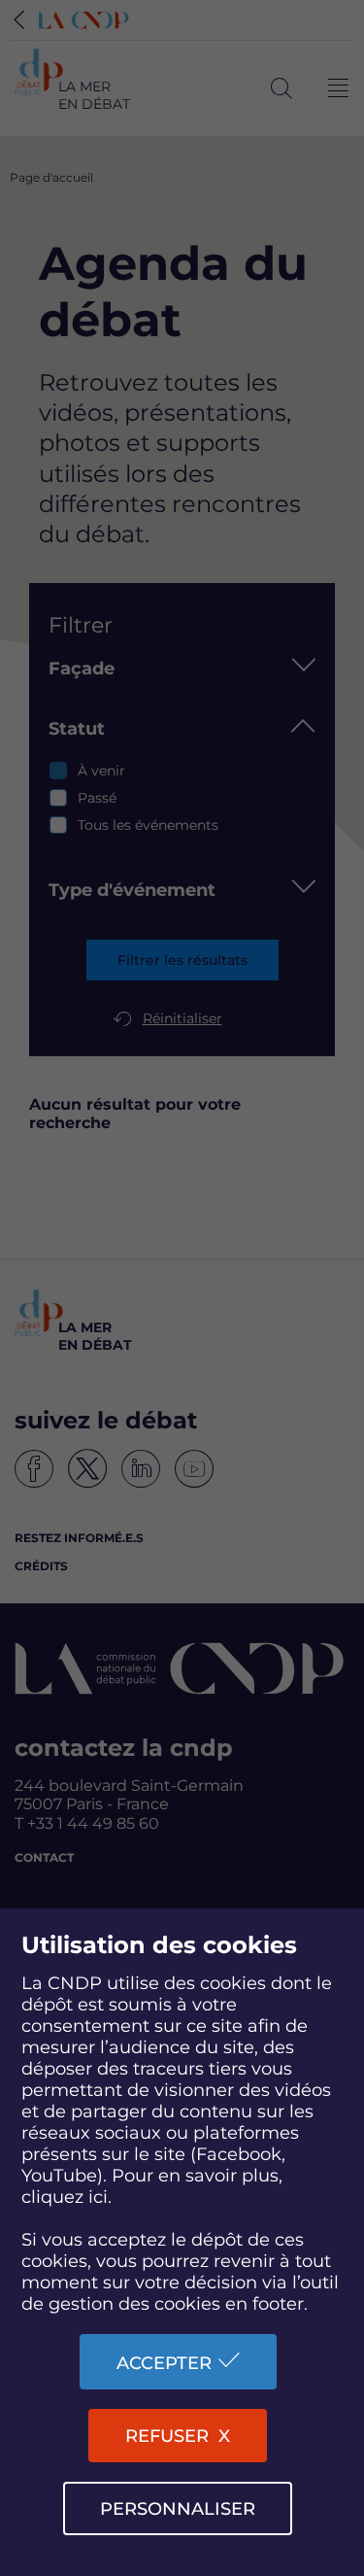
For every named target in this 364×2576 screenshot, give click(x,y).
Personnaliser (178, 2509)
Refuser (167, 2436)
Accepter (164, 2363)
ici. (100, 2197)
